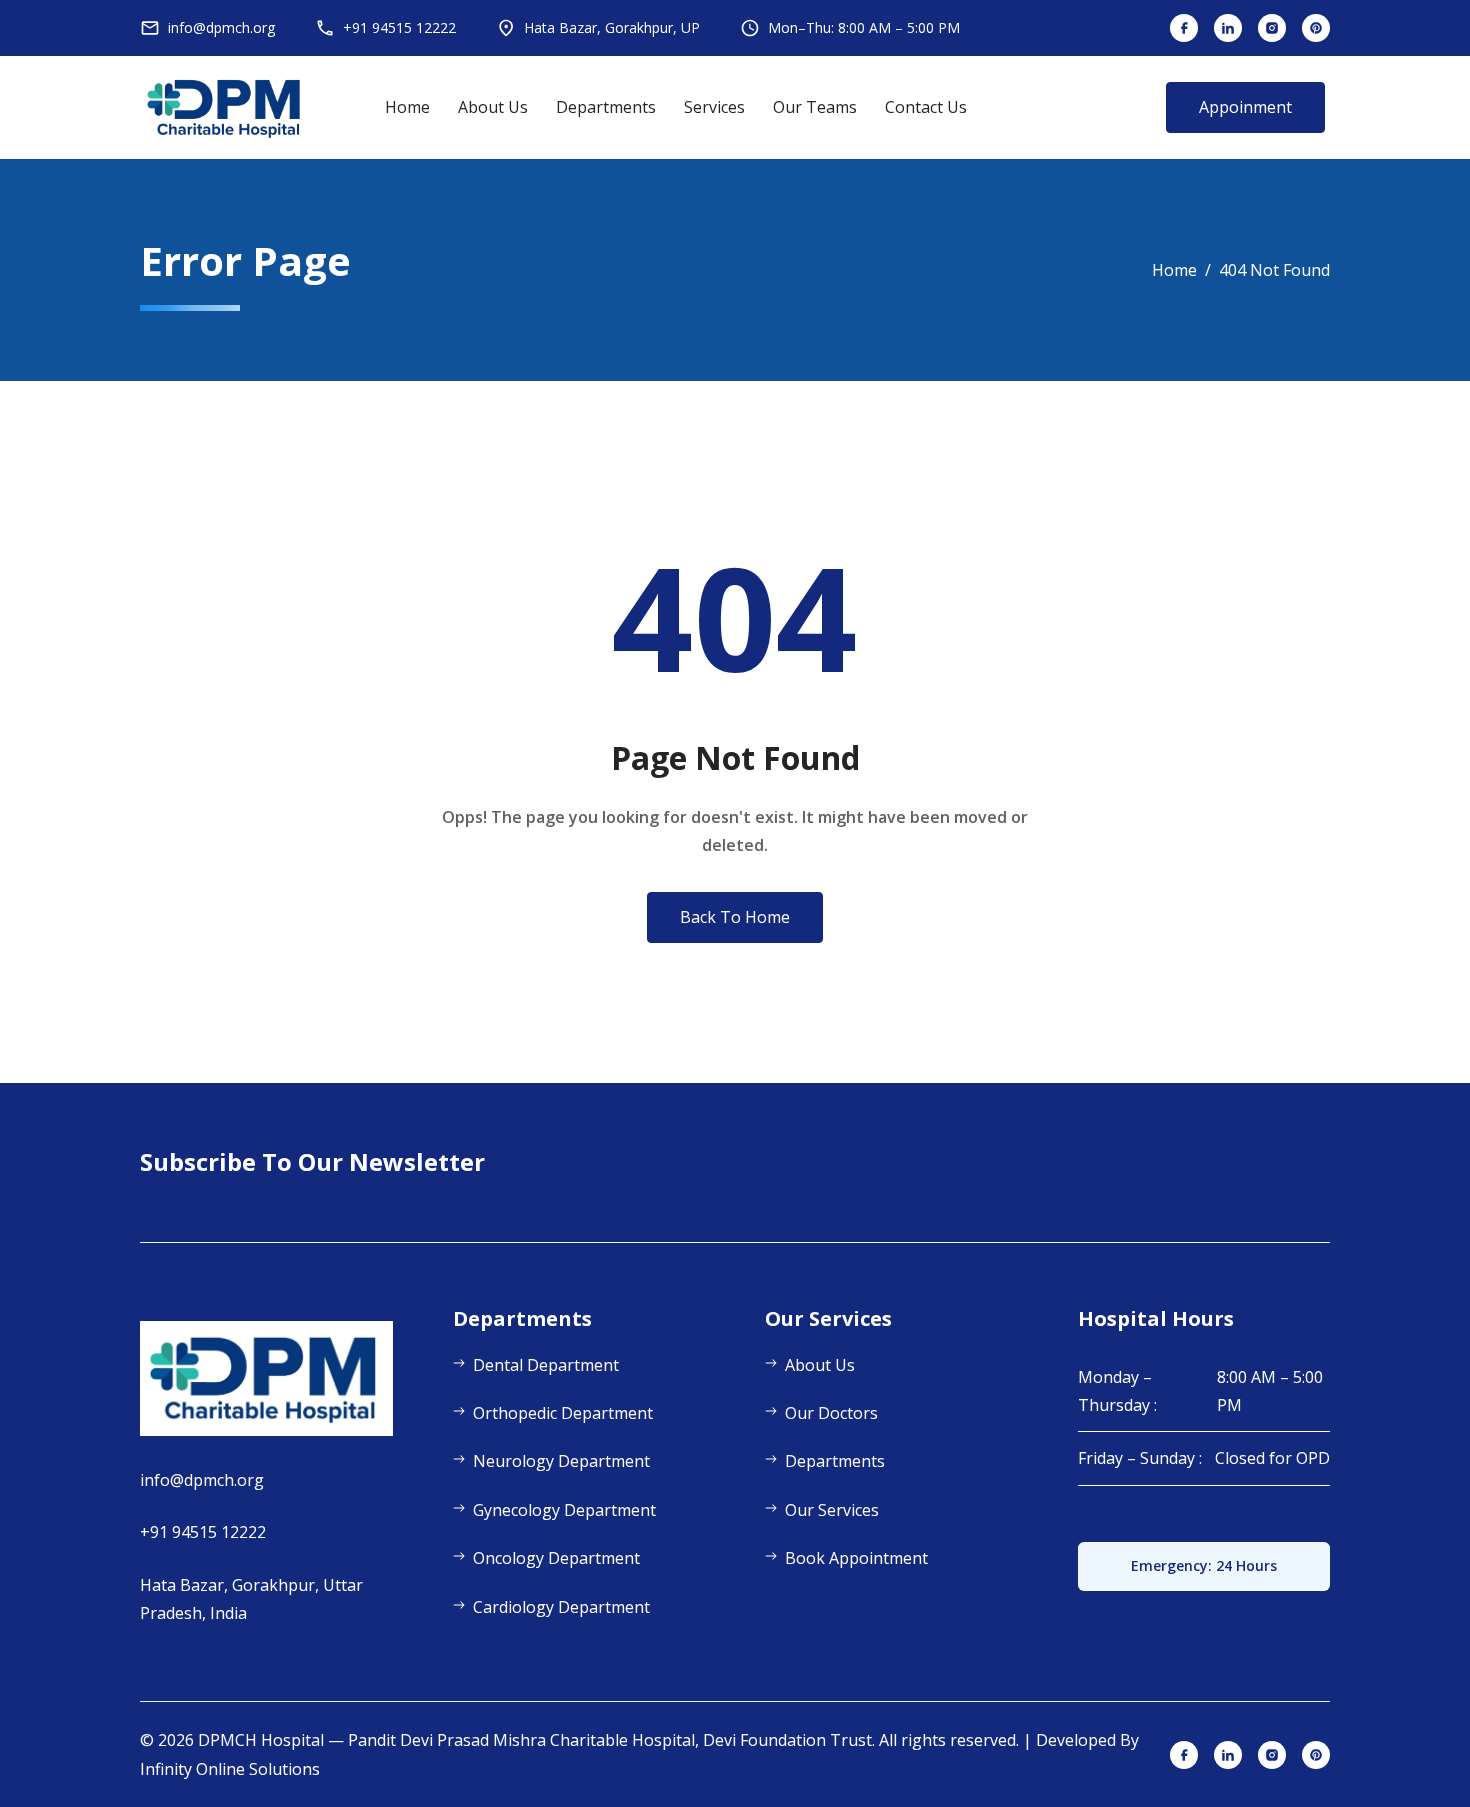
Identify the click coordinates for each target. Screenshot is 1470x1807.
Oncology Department (556, 1558)
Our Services (832, 1510)
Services (714, 107)
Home (407, 107)
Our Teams (815, 107)
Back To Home (735, 917)
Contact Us (926, 107)
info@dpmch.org (202, 1480)
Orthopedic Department (563, 1413)
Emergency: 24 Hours (1204, 1565)
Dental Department (546, 1365)
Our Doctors (831, 1413)
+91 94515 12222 (203, 1532)
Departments (606, 107)
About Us (493, 107)
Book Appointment (856, 1558)
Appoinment (1245, 107)
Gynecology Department (564, 1510)
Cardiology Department (561, 1607)
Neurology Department (561, 1461)
